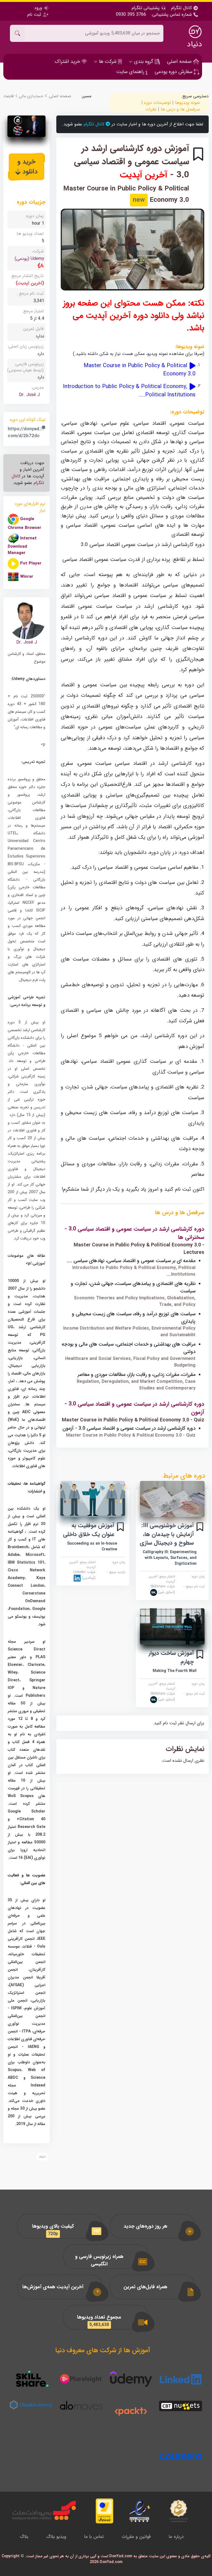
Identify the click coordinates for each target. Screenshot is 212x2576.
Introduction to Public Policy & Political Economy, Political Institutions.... (129, 391)
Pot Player (31, 564)
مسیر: (86, 96)
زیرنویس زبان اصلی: (26, 346)
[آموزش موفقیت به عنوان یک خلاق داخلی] (93, 1499)
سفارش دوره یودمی (174, 72)
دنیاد (194, 44)
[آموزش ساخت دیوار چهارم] (172, 1626)
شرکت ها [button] (108, 61)
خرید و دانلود (27, 167)
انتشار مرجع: (162, 1579)
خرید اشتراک (68, 61)
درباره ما (176, 2537)
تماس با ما (94, 2537)
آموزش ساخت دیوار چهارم (171, 1657)
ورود (39, 8)
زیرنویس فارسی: (25, 367)
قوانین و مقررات (136, 2537)
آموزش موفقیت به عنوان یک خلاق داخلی (89, 1530)
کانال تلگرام (182, 8)
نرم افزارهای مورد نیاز (30, 507)
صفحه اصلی (180, 61)
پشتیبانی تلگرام (146, 8)
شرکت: (163, 1589)
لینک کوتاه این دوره (28, 420)
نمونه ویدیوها (187, 103)
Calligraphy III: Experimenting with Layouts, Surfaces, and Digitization (170, 1558)
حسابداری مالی (31, 96)
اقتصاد (9, 96)
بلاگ (24, 2537)
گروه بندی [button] (144, 61)
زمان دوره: (198, 1577)
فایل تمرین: (33, 329)
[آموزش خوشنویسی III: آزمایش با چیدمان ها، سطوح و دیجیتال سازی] (172, 1499)
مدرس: (38, 387)
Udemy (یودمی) (29, 259)
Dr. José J (29, 395)
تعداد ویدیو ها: (30, 234)
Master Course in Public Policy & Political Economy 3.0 (140, 370)
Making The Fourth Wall (175, 1671)
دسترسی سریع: (195, 96)
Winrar (27, 577)
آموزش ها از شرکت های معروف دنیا (103, 2351)
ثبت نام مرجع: (194, 1587)
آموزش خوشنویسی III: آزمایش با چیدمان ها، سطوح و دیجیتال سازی (167, 1534)
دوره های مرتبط (184, 1476)
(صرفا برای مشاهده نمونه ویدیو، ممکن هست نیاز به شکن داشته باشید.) (139, 354)
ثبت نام (35, 14)
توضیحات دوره (157, 103)
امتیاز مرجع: (33, 311)
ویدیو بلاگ (56, 2537)
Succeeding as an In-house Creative (92, 1546)
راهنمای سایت (131, 72)
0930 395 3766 (131, 15)
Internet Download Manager (22, 546)
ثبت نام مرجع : (30, 293)
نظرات (151, 109)
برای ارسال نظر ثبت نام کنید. (178, 1723)
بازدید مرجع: (116, 1572)
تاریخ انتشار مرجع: (27, 276)
